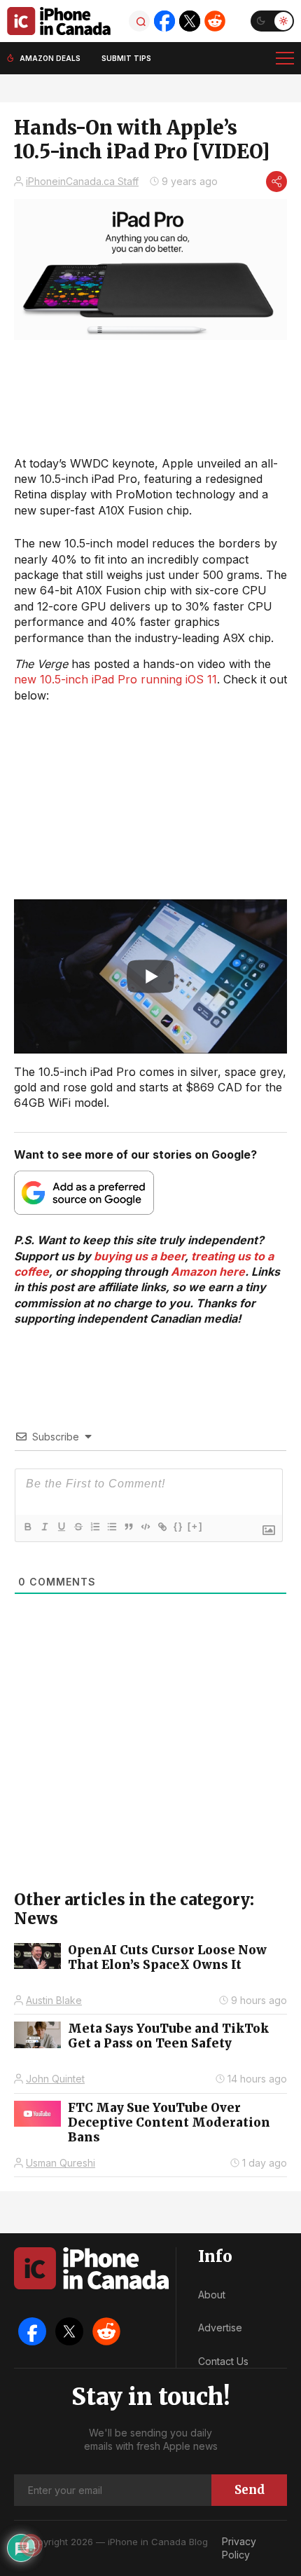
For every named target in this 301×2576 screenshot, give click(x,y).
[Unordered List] (111, 1527)
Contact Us (223, 2361)
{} (178, 1526)
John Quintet (55, 2079)
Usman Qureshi (61, 2163)
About (212, 2295)
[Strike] (78, 1527)
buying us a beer (139, 1256)
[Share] (276, 182)
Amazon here (208, 1272)
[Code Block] (145, 1527)
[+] (195, 1526)
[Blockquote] (128, 1527)
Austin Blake (54, 2000)
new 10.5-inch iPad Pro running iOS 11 (115, 679)
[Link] (162, 1527)
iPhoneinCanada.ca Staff (82, 181)
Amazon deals (50, 58)
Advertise (220, 2328)
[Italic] (44, 1527)
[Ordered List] (94, 1527)
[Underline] (61, 1527)
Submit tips (126, 58)
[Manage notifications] (31, 2545)
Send (250, 2490)
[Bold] (27, 1527)
